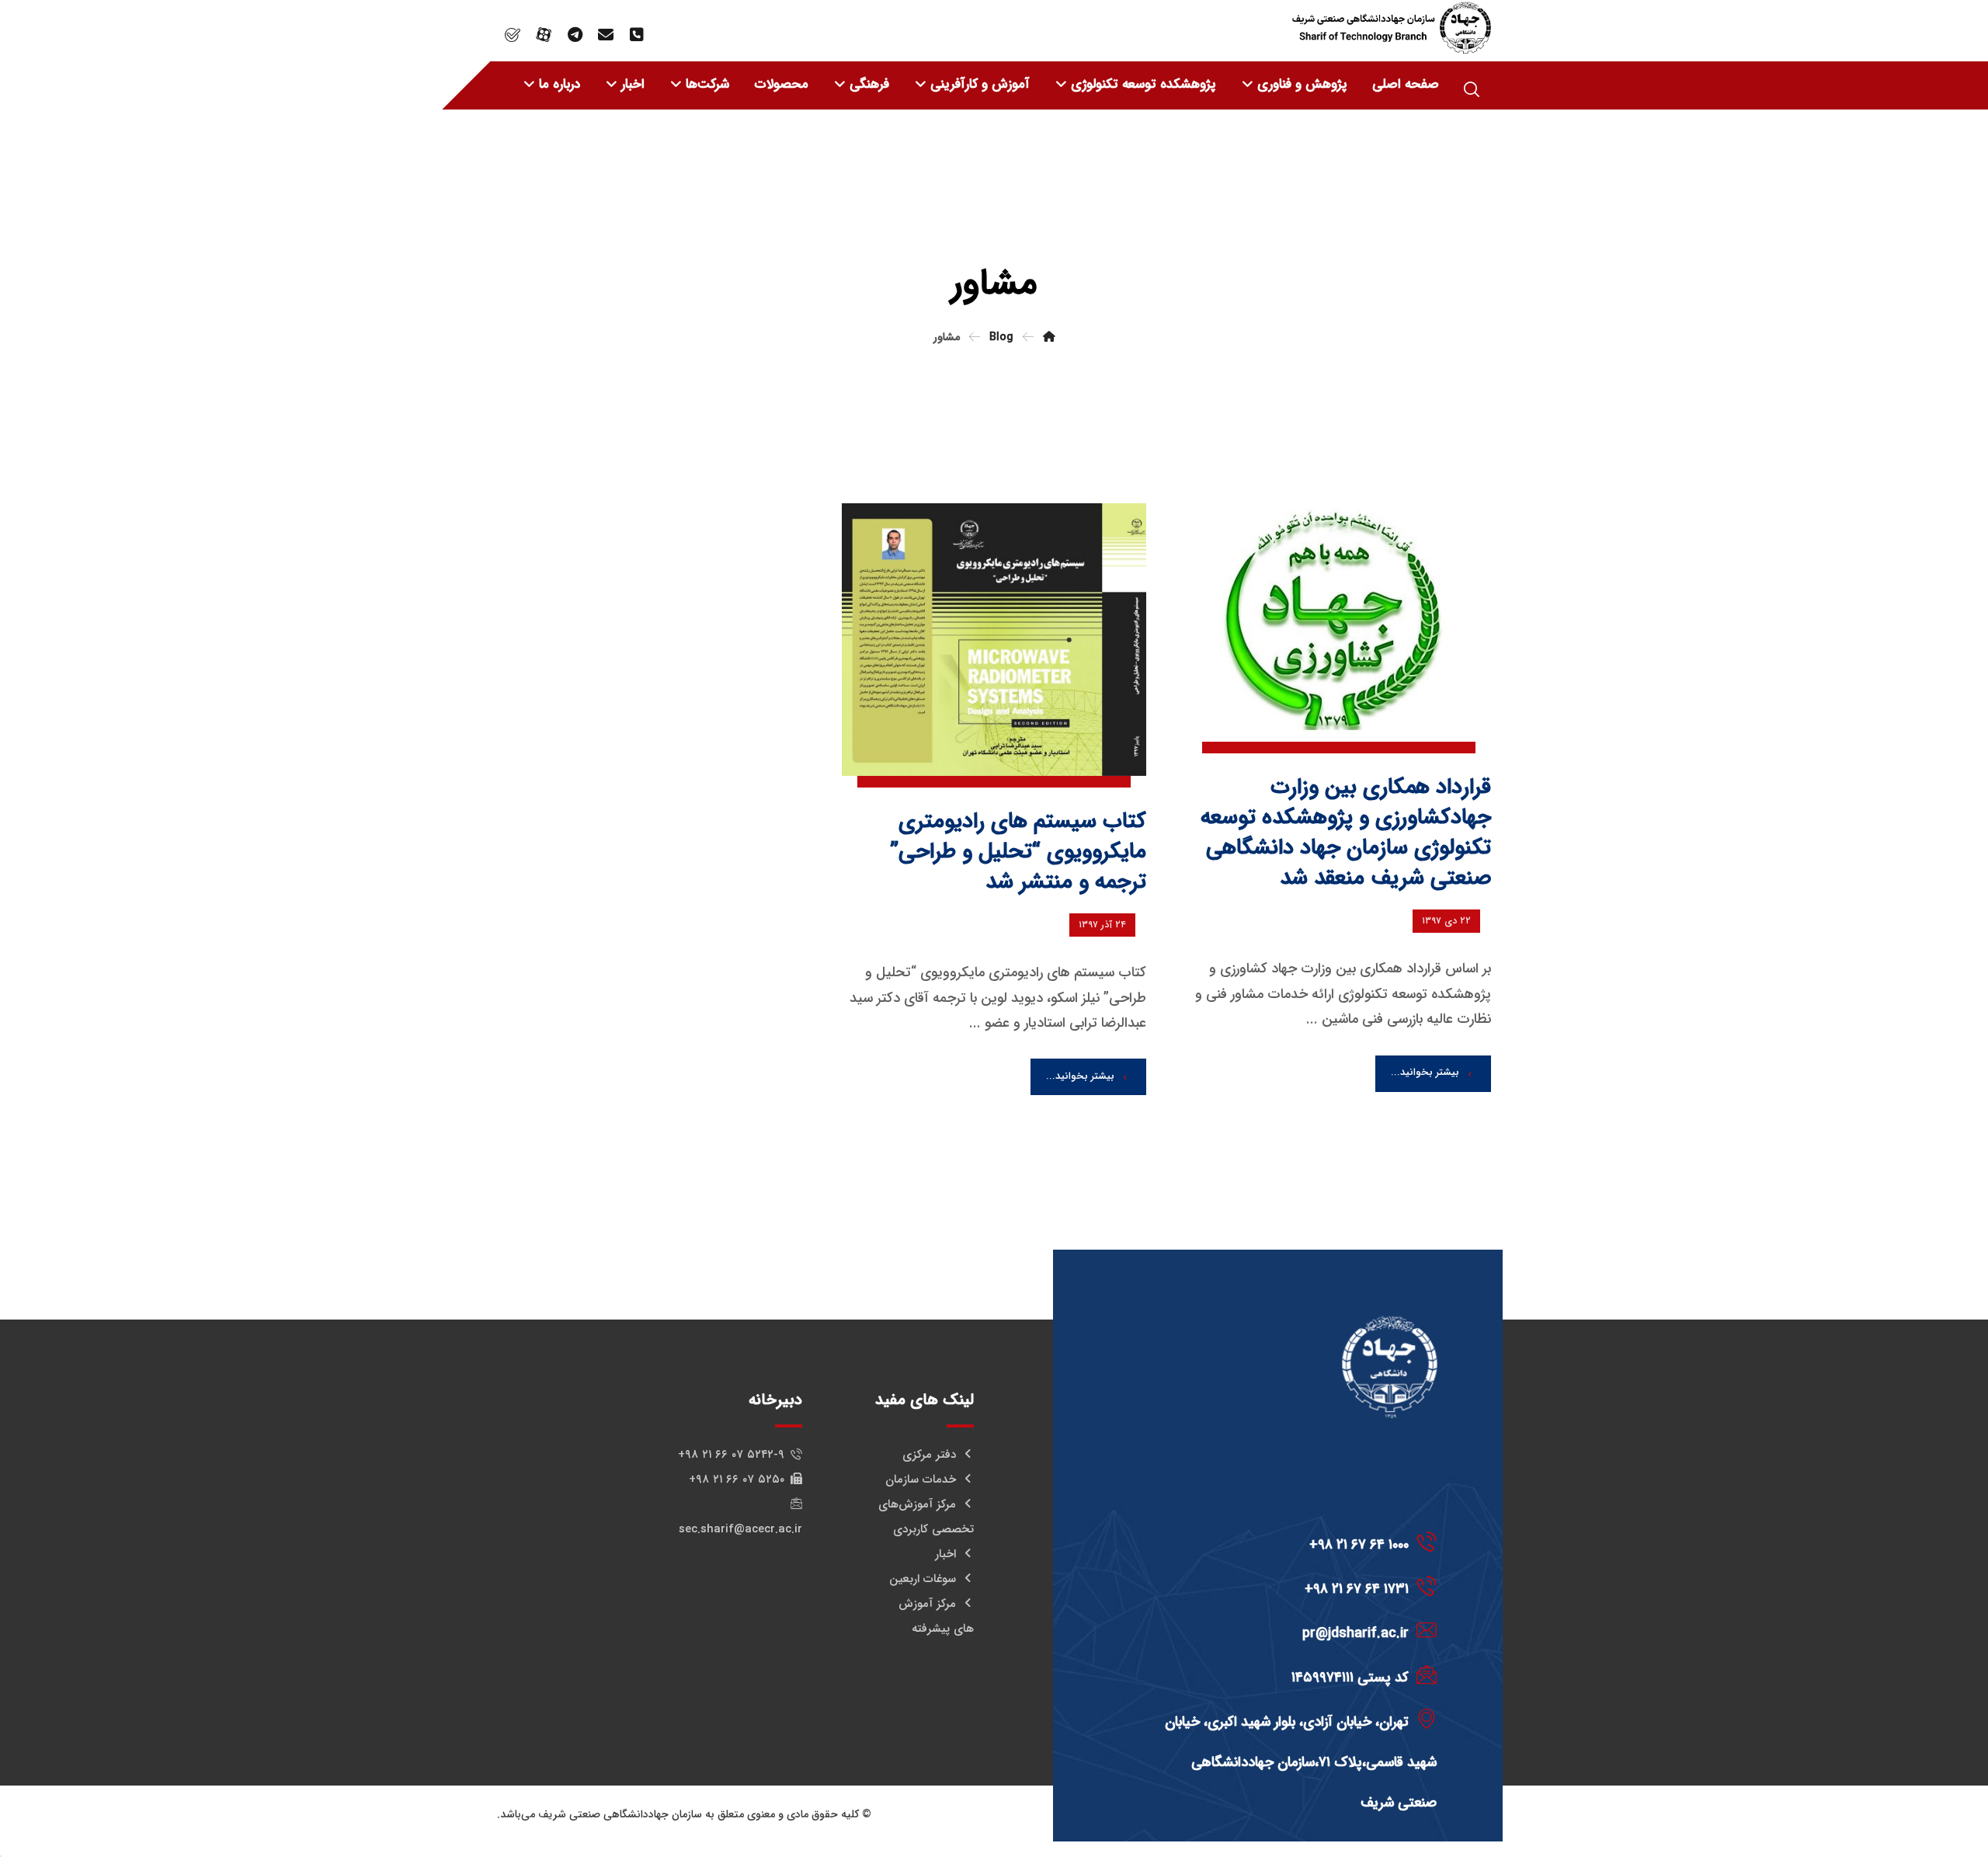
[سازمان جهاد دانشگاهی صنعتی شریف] (1392, 28)
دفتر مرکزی (929, 1455)
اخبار (945, 1554)
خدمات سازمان (921, 1480)
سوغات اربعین (923, 1579)
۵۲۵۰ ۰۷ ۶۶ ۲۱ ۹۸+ (737, 1480)
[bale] (513, 35)
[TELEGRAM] (575, 35)
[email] (606, 35)
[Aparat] (544, 35)
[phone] (637, 35)
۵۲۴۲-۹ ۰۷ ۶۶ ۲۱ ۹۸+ (731, 1455)
